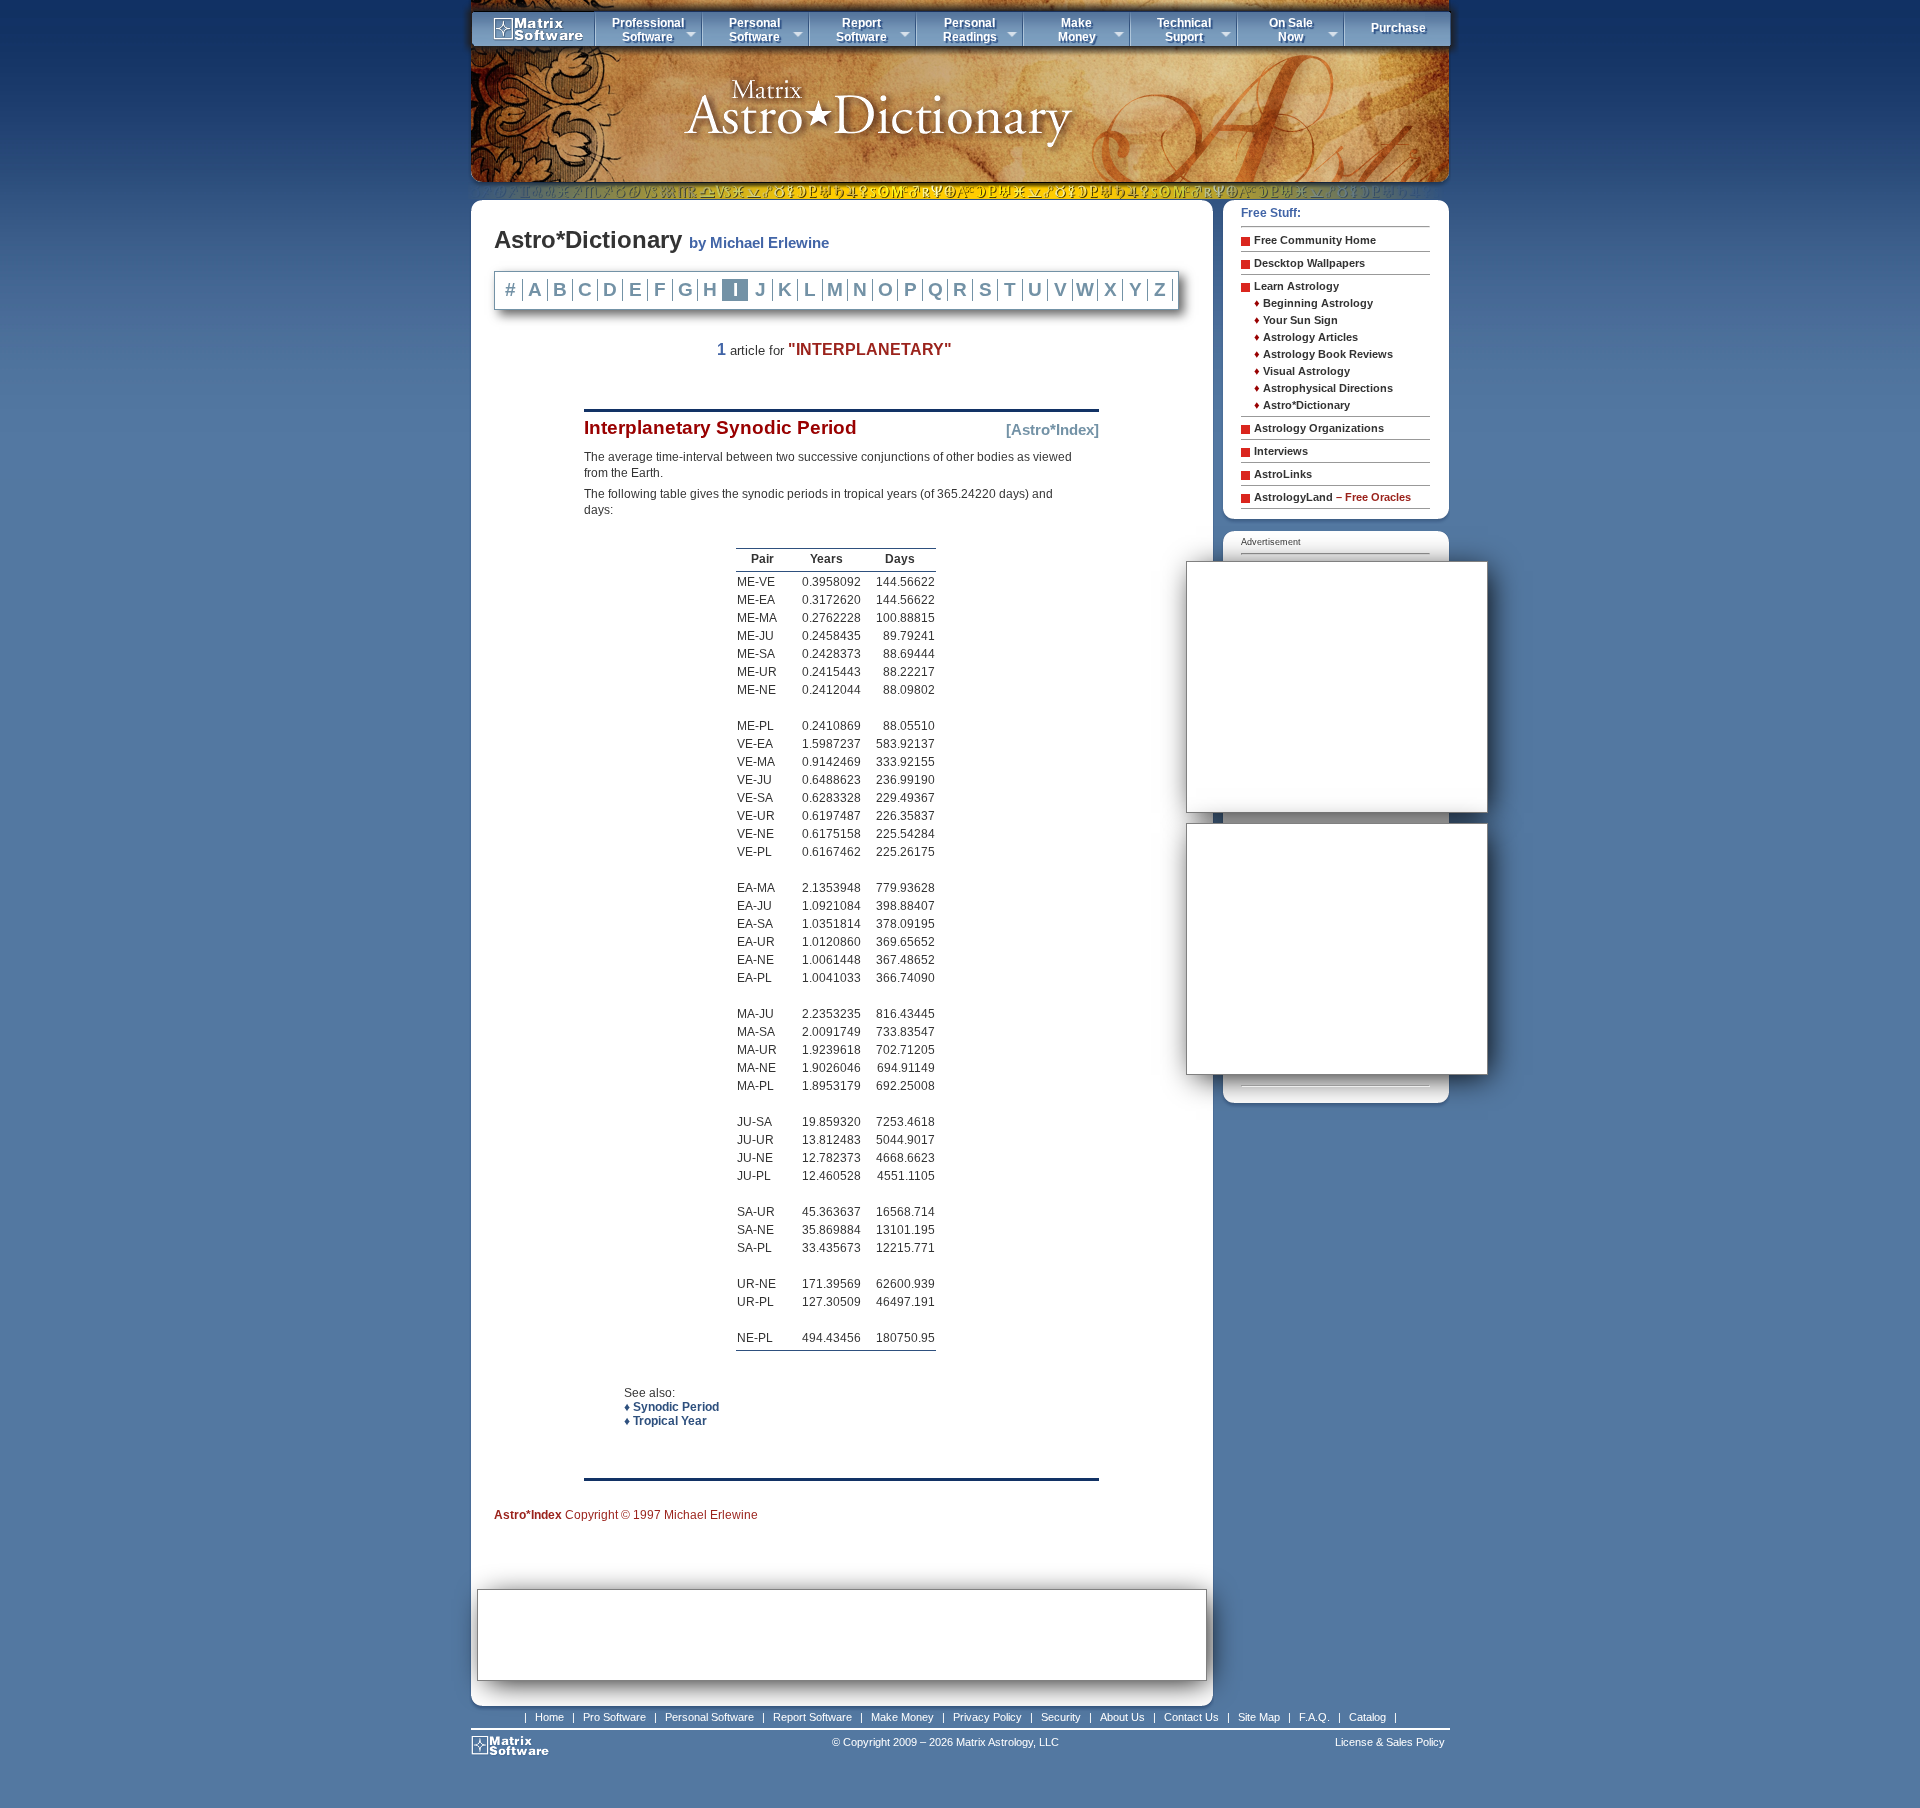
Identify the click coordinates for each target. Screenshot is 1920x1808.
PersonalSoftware (754, 30)
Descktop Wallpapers (1309, 263)
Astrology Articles (1306, 337)
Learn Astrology (1296, 286)
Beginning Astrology (1313, 303)
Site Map (1259, 1717)
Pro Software (614, 1717)
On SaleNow (1291, 30)
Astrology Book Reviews (1323, 354)
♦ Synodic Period (671, 1407)
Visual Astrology (1302, 371)
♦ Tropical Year (665, 1421)
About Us (1122, 1717)
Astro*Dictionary (1302, 405)
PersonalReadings (970, 30)
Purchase (1398, 28)
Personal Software (709, 1717)
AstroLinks (1283, 474)
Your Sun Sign (1296, 320)
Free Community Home (1315, 240)
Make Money (902, 1717)
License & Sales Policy (1390, 1742)
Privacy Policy (987, 1717)
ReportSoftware (861, 30)
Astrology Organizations (1319, 428)
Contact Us (1191, 1717)
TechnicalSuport (1184, 30)
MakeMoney (1077, 30)
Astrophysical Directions (1323, 388)
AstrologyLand (1332, 497)
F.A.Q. (1314, 1717)
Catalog (1367, 1717)
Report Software (812, 1717)
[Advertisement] (842, 1635)
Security (1061, 1717)
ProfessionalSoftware (648, 30)
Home (549, 1717)
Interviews (1281, 451)
